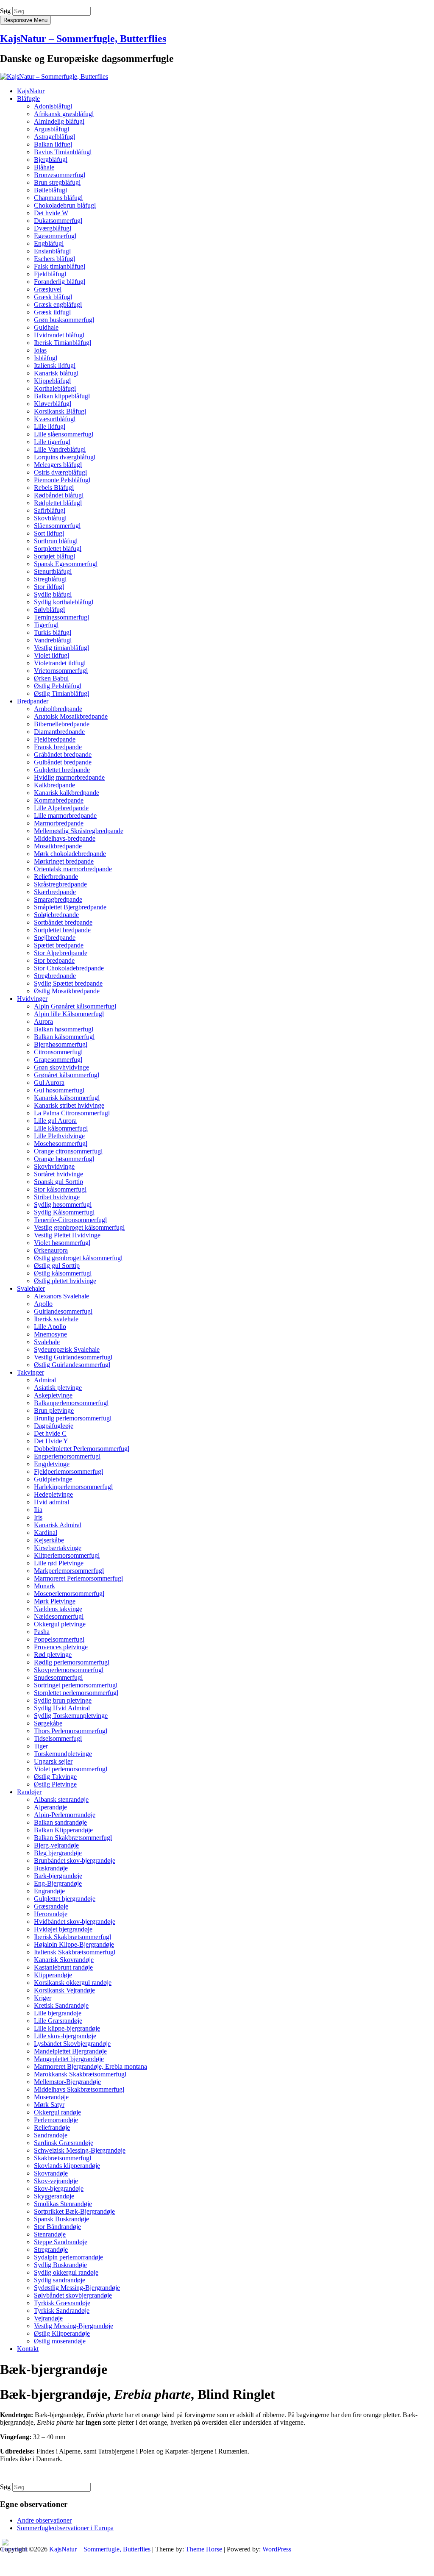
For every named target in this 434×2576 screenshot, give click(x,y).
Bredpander (33, 701)
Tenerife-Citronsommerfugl (70, 1220)
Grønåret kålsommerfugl (67, 1075)
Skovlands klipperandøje (67, 2166)
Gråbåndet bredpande (63, 754)
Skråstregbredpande (60, 884)
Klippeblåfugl (52, 381)
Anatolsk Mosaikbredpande (71, 716)
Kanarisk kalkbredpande (67, 793)
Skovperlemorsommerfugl (69, 1670)
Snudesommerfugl (58, 1677)
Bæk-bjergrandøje (58, 1876)
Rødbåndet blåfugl (59, 495)
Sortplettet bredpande (62, 930)
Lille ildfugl (50, 427)
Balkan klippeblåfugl (62, 396)
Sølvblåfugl (49, 610)
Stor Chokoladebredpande (69, 968)
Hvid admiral (51, 1502)
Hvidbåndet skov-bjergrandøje (75, 1922)
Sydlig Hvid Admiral (62, 1708)
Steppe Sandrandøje (61, 2242)
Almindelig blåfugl (59, 121)
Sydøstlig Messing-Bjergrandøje (77, 2288)
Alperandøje (50, 1807)
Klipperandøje (53, 1975)
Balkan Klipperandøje (63, 1830)
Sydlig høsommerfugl (63, 1205)
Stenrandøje (50, 2234)
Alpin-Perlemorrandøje (65, 1815)
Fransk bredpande (58, 747)
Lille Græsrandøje (58, 2021)
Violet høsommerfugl (62, 1243)
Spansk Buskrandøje (61, 2219)
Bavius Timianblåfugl (63, 152)
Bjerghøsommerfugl (61, 1044)
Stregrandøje (51, 2249)
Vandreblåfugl (53, 640)
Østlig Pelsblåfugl (58, 686)
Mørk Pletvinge (55, 1601)
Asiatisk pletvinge (58, 1388)
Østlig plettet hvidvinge (65, 1281)
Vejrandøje (48, 2318)
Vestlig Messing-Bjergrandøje (74, 2326)
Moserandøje (51, 2097)
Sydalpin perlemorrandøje (68, 2257)
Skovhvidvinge (54, 1166)
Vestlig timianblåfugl (61, 648)
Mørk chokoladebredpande (70, 854)
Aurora (43, 1021)
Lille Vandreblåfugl (60, 449)
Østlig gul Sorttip (57, 1266)
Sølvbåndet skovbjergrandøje (73, 2295)
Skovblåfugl (50, 518)
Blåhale (44, 167)
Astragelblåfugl (54, 137)
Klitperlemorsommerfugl (67, 1555)
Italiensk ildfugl (55, 365)
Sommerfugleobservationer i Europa (65, 2528)
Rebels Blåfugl (54, 488)
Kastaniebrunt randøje (63, 1967)
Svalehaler (31, 1288)
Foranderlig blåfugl (60, 282)
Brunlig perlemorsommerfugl (73, 1418)
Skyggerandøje (54, 2196)
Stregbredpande (55, 976)
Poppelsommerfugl (59, 1639)
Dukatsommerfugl (58, 221)
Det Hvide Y (51, 1441)
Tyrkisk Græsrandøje (62, 2303)
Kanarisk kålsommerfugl (67, 1098)
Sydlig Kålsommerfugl (64, 1212)
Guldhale (46, 327)
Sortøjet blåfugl (54, 556)
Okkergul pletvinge (60, 1624)
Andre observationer (44, 2520)
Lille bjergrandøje (58, 2013)
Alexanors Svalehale (61, 1296)
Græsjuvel (48, 289)
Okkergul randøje (57, 2112)
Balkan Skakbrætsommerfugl (73, 1838)
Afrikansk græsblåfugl (64, 114)
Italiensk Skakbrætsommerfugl (75, 1952)
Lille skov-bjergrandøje (65, 2036)
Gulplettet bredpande (62, 770)
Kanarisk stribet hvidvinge (69, 1105)
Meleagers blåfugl (58, 465)
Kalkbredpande (54, 785)
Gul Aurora (49, 1082)
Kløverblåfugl (53, 404)
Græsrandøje (51, 1906)
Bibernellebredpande (62, 724)
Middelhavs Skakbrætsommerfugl (79, 2089)
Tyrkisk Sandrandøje (62, 2311)
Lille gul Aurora (55, 1121)
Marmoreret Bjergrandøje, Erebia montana (90, 2066)
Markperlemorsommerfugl (69, 1571)
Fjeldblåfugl (50, 274)
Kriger (43, 1998)
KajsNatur (31, 91)
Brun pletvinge (54, 1410)
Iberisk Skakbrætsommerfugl (72, 1937)
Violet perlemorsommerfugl (71, 1769)
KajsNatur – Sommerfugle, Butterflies (83, 39)
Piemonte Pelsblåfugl (62, 480)
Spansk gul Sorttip (58, 1182)
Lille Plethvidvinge (59, 1136)
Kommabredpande (59, 800)
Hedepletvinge (53, 1494)
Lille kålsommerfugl (61, 1128)
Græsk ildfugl (52, 312)
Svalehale (47, 1342)
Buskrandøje (51, 1868)
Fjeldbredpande (55, 739)
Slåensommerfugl (57, 526)
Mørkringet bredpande (64, 861)
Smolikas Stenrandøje (63, 2204)
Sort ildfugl (49, 533)
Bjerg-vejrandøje (56, 1845)
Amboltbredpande (58, 709)
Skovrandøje (51, 2173)
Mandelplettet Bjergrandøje (70, 2051)
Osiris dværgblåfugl (60, 472)
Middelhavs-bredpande (65, 838)
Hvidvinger (32, 999)
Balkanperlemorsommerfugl (71, 1403)
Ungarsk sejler (53, 1761)
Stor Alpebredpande (61, 953)
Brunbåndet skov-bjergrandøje (75, 1860)
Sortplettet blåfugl (58, 549)
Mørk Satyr (49, 2105)
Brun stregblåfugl (57, 182)
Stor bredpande (54, 960)
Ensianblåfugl (52, 251)
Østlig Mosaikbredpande (67, 991)
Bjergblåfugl (51, 160)
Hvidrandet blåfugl (59, 335)
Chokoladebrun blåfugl (65, 205)
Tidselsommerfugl (58, 1738)
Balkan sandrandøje (60, 1822)
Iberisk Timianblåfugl (63, 343)
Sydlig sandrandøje (60, 2280)
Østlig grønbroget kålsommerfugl (78, 1258)
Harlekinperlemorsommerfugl (73, 1487)
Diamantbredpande (59, 732)
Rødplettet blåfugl (58, 503)
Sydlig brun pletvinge (63, 1700)
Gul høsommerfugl (59, 1090)
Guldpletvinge (53, 1479)
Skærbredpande (55, 892)
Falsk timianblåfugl (60, 266)
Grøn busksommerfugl (64, 320)
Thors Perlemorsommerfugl (71, 1731)
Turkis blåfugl (53, 632)
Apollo (43, 1304)
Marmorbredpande (59, 823)
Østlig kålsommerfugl (63, 1273)
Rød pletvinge (53, 1655)
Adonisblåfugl (53, 106)
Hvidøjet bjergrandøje (63, 1929)
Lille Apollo (50, 1327)
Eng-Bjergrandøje (58, 1883)
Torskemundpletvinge (63, 1754)
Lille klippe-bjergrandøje (67, 2028)
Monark (45, 1586)
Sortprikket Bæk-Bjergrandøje (74, 2211)
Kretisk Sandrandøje (61, 2005)
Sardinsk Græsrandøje (64, 2143)
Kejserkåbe (49, 1540)
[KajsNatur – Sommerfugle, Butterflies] (54, 76)
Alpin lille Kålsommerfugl (69, 1014)
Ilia (38, 1510)
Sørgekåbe (48, 1723)
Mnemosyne (50, 1334)
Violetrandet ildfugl (60, 663)
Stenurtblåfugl (53, 571)
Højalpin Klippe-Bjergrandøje (74, 1944)
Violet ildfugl (51, 655)
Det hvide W (51, 213)
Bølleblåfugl (50, 190)
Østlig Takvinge (55, 1777)
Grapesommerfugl (58, 1060)
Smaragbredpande (58, 899)
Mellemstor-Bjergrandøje (67, 2082)
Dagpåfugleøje (54, 1426)
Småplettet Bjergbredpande (70, 907)
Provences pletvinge (61, 1647)
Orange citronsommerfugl (68, 1151)
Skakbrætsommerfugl (63, 2158)
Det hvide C (50, 1433)
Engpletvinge (52, 1464)
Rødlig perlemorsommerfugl (72, 1662)
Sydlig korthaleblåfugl (64, 602)
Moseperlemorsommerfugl (69, 1594)
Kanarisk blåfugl (56, 373)
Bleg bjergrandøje (58, 1853)
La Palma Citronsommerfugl (72, 1113)
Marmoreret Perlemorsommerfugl (78, 1578)
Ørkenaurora (51, 1250)
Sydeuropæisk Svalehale (67, 1349)
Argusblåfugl (51, 129)
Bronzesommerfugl (60, 175)
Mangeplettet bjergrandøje (69, 2059)
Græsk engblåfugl (58, 304)
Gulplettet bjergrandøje (65, 1899)
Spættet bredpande (59, 945)
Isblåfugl (46, 358)
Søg (5, 11)
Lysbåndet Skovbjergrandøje (72, 2044)
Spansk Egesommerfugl (66, 564)
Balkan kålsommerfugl (64, 1037)
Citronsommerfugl (58, 1052)
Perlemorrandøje (56, 2120)
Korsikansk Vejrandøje (64, 1990)
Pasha (42, 1632)
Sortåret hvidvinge (58, 1174)
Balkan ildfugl (53, 144)
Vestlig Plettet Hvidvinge (67, 1235)
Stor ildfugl (49, 587)
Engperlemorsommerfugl (67, 1456)
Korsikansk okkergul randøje (73, 1983)
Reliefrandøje (52, 2127)
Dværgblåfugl (53, 228)
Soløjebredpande (56, 915)
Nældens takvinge (58, 1609)
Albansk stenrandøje (61, 1799)
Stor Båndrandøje (57, 2227)
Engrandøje (49, 1891)
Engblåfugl (49, 243)
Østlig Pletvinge (55, 1784)
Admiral (45, 1380)
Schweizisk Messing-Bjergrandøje (80, 2150)
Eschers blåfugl (54, 259)
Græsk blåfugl (53, 297)
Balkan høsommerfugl (64, 1029)
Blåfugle (28, 99)
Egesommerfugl (55, 236)
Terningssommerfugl (61, 617)
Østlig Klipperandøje (62, 2333)
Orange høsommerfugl (64, 1159)
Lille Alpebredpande (61, 808)
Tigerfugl (46, 625)
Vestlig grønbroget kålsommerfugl (79, 1227)
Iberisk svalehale (56, 1319)
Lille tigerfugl (52, 442)
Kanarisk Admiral (58, 1525)
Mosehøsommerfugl (61, 1143)
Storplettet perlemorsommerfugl (76, 1693)
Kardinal (46, 1533)
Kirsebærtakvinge (58, 1548)
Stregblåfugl (50, 579)
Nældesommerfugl (59, 1616)
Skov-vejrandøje (56, 2181)
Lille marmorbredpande (65, 816)
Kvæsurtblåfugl (55, 419)
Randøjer (29, 1792)
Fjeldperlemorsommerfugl (68, 1471)
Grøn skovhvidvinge (61, 1067)
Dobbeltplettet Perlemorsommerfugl (82, 1449)
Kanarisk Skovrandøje (64, 1960)
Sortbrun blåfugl (56, 541)
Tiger (41, 1746)
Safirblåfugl (50, 510)
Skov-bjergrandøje (59, 2188)
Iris (38, 1517)
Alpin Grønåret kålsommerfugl (75, 1006)
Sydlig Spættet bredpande (68, 983)
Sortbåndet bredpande (63, 922)
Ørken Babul (51, 678)
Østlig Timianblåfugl (61, 693)
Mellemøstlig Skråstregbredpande (79, 831)
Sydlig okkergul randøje (66, 2272)
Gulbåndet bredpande (63, 762)
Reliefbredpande (56, 877)
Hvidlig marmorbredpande (69, 777)
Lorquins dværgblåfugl (65, 457)
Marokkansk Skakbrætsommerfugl (80, 2074)
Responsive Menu (25, 20)
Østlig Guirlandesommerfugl (72, 1365)
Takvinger (31, 1372)
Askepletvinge (53, 1395)
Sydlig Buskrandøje (60, 2265)
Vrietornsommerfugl (61, 671)
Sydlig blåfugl (53, 594)
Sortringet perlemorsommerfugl (76, 1685)
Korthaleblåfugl (55, 388)
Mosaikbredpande (58, 846)
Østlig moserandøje (60, 2341)
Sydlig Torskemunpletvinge (71, 1716)
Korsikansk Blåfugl (60, 411)
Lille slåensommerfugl (64, 434)
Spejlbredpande (55, 938)
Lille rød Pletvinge (59, 1563)
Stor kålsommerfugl (60, 1189)
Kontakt (28, 2349)
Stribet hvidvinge (57, 1197)
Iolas (40, 350)
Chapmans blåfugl (58, 198)
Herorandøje (51, 1914)
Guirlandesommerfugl (63, 1311)
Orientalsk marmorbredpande (73, 869)
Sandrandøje (51, 2135)
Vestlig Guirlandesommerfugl (73, 1357)
